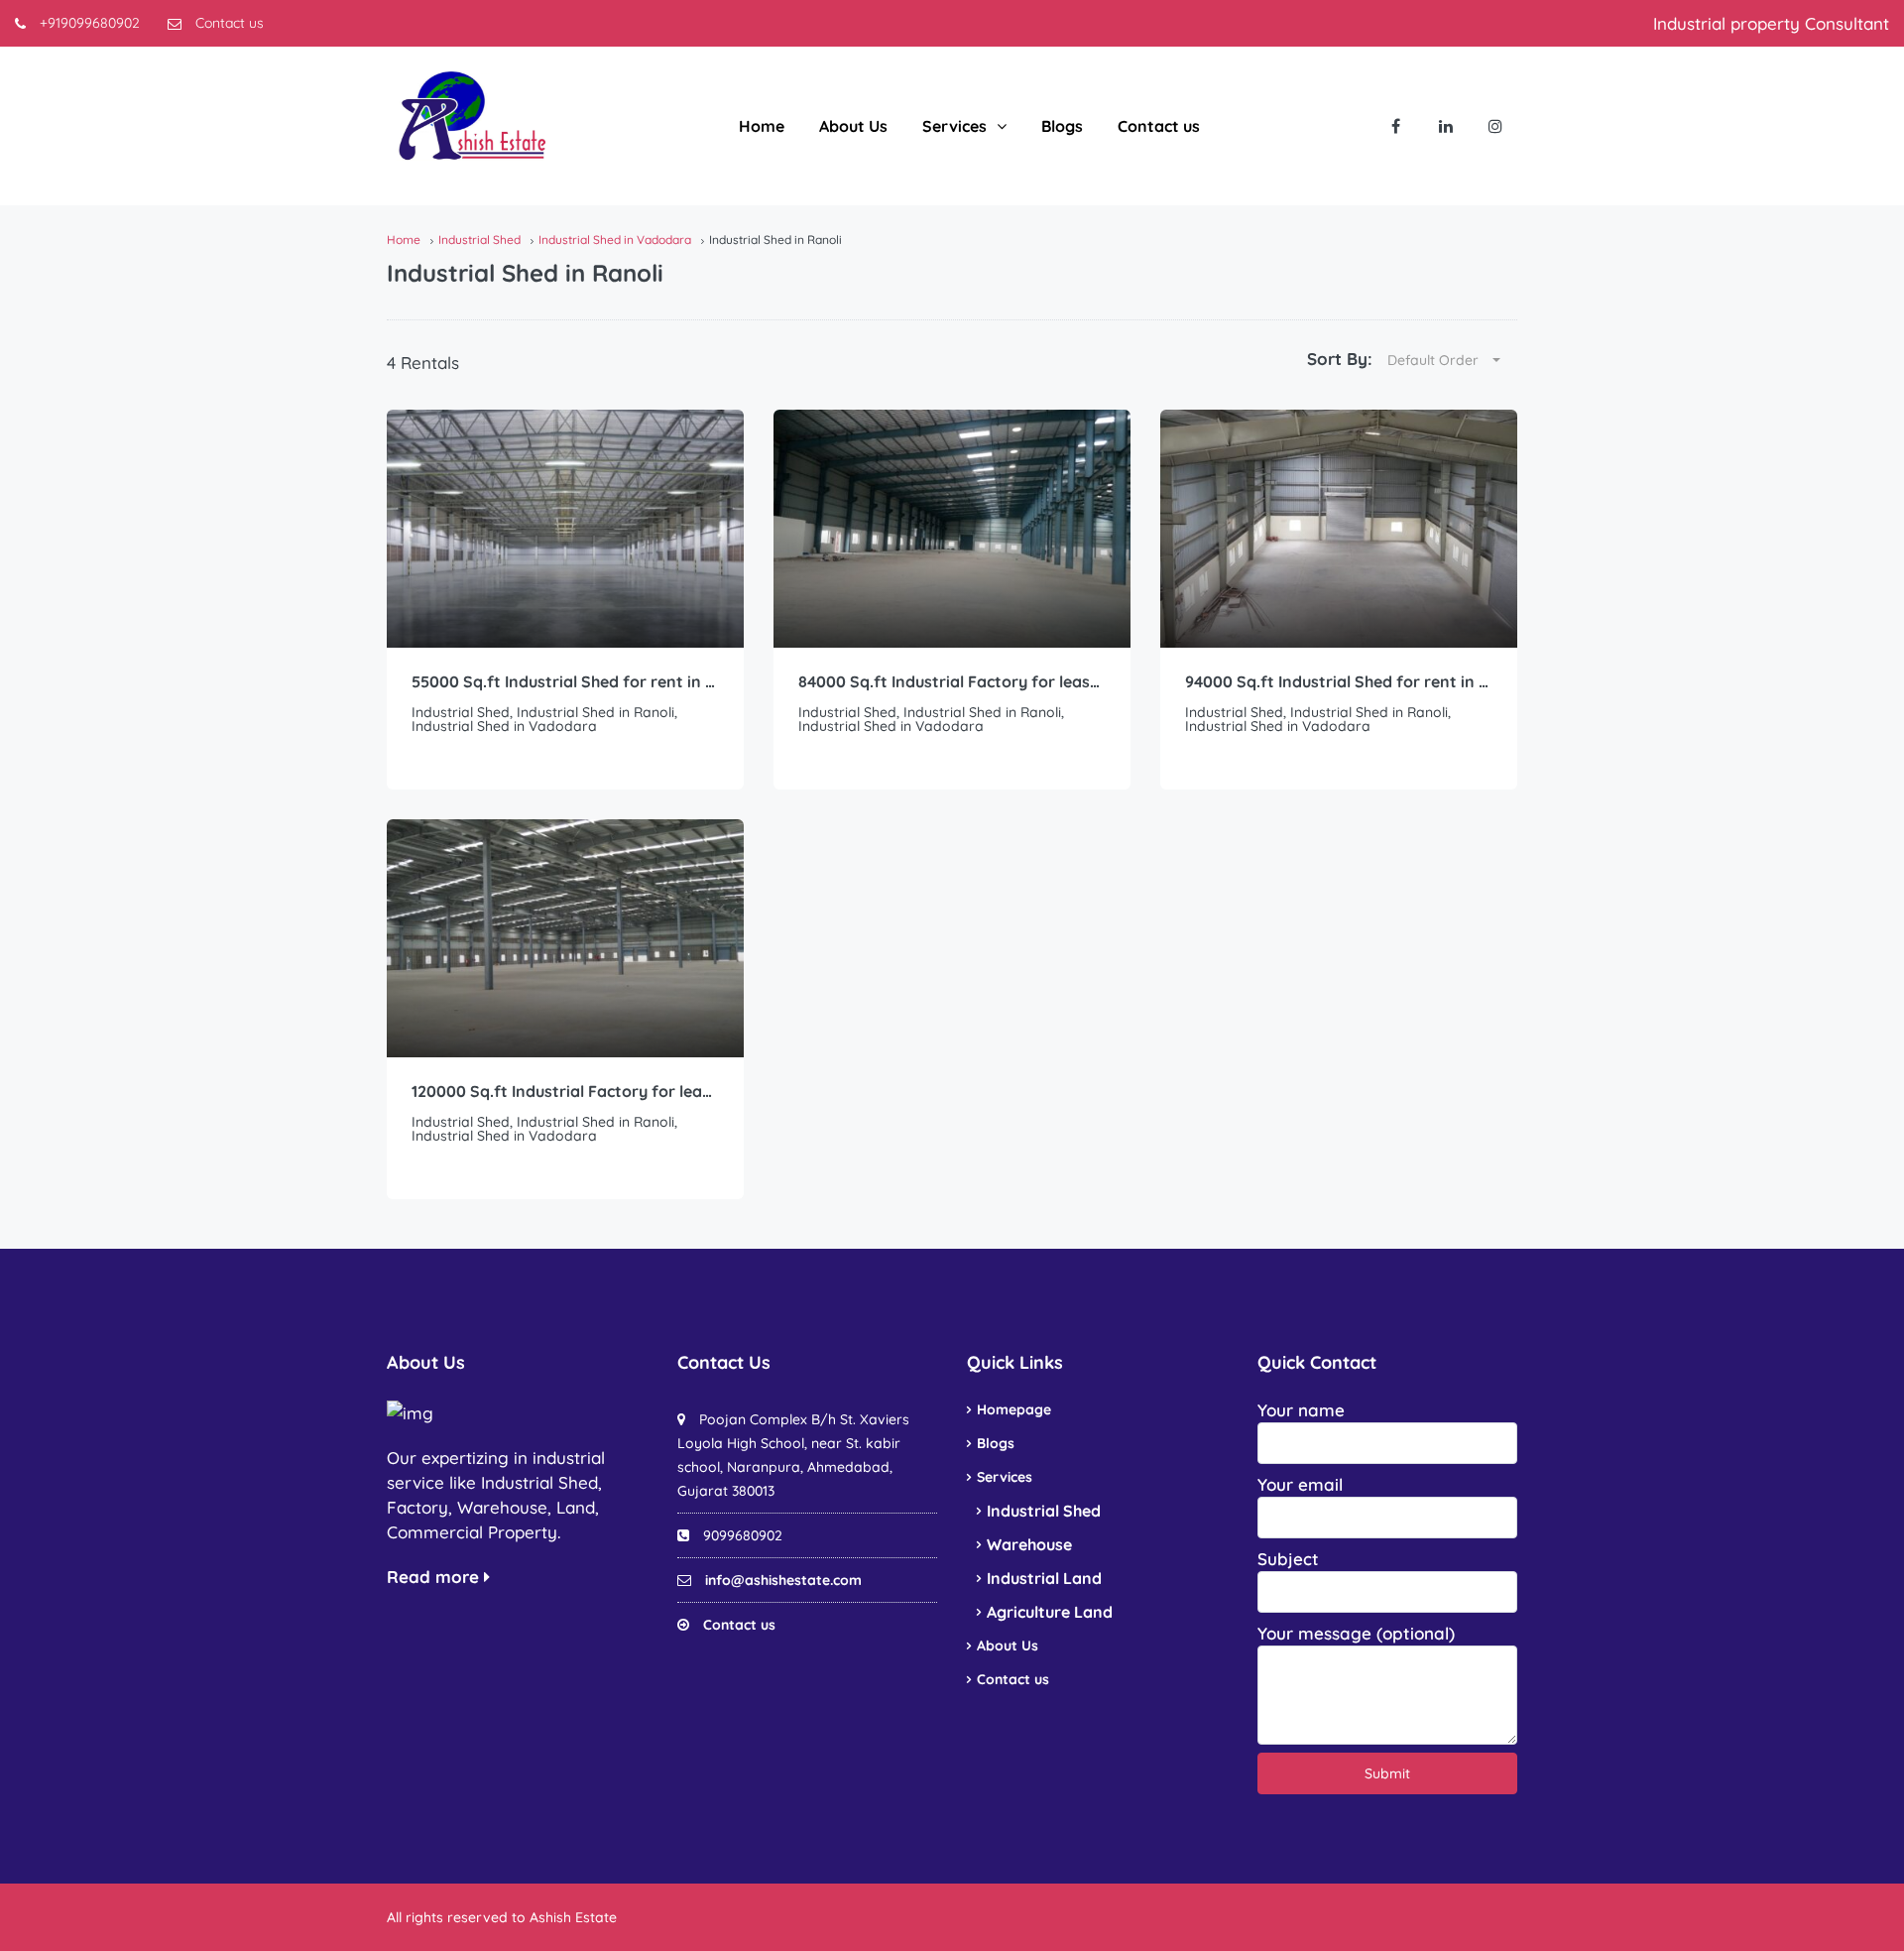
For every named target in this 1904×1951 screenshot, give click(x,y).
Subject (1288, 1559)
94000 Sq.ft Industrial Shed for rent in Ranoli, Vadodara (1339, 681)
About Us (853, 126)
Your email (1300, 1484)
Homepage (1014, 1409)
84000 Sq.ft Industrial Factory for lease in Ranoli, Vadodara (952, 681)
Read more (435, 1577)
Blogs (1062, 126)
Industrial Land (1044, 1578)
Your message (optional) (1356, 1633)
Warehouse (1029, 1544)
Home (762, 126)
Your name (1301, 1410)
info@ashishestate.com (783, 1580)
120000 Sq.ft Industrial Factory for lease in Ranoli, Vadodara (565, 1091)
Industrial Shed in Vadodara (615, 240)
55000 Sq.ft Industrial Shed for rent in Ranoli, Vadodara (565, 681)
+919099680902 (88, 23)
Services (954, 126)
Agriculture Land (1050, 1612)
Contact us (228, 23)
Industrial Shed (479, 240)
